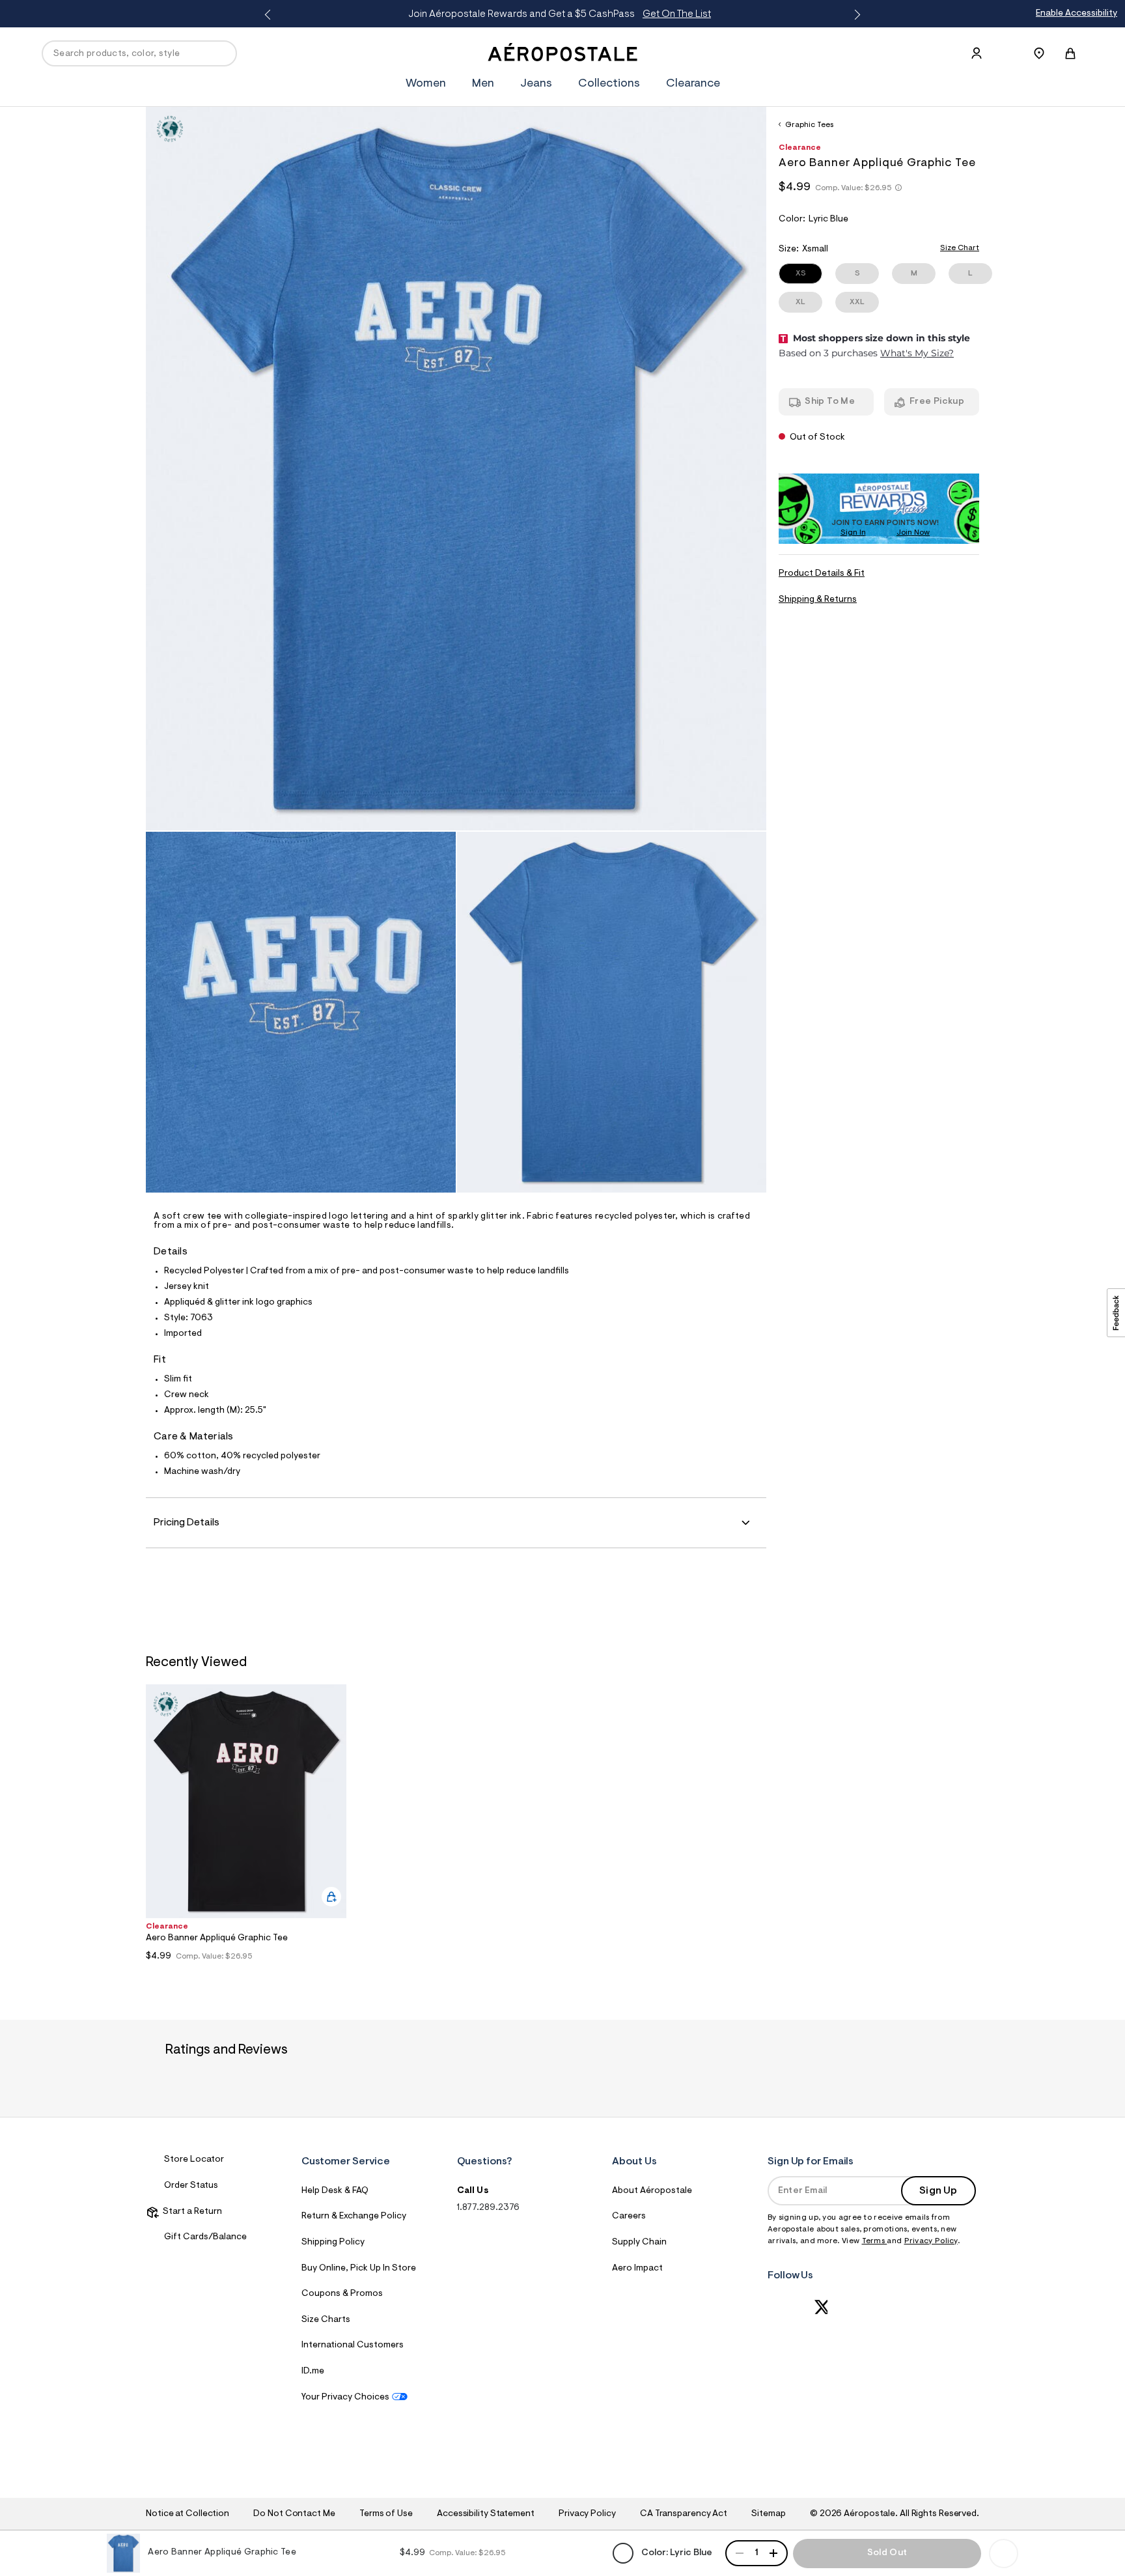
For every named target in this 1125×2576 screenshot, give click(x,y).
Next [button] (855, 15)
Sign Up (938, 2191)
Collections (609, 84)
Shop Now (673, 14)
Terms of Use (386, 2514)
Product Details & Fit (822, 574)
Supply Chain (639, 2243)
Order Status (191, 2186)
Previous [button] (270, 15)
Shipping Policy (333, 2243)
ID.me (313, 2371)
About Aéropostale (652, 2191)
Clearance (693, 84)
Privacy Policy (931, 2241)
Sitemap (768, 2514)
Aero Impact (637, 2269)
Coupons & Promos (342, 2294)
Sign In (853, 533)
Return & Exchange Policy (354, 2216)
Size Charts (326, 2320)
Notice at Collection (187, 2514)
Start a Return (190, 2212)
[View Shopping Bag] (1070, 53)
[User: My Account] (977, 53)
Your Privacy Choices (345, 2398)
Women (426, 84)
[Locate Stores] (1039, 53)
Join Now (913, 533)
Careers (629, 2216)
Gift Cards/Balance (205, 2237)
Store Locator (194, 2160)
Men (483, 84)
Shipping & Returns (818, 600)
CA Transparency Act (684, 2514)
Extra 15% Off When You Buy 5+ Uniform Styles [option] (564, 14)
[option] (246, 1826)
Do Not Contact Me (294, 2514)
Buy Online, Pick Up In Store (359, 2269)
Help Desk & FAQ (335, 2191)
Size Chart (960, 248)
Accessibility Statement (486, 2514)
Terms (875, 2241)
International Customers (353, 2345)
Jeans (536, 84)
